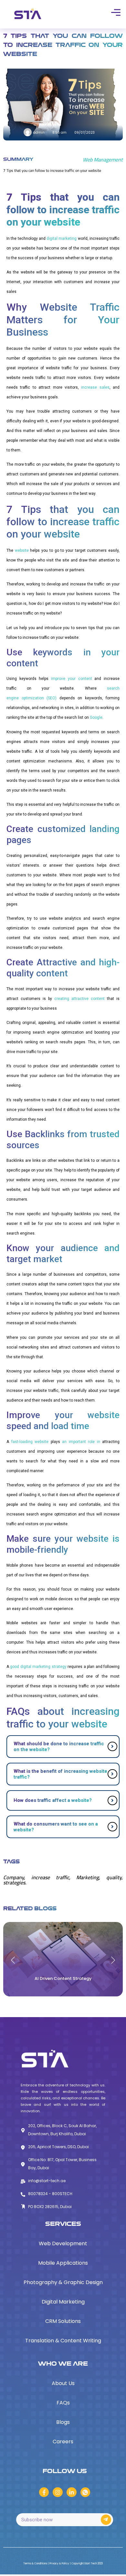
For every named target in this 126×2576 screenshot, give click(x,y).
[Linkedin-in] (72, 2492)
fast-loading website (30, 1442)
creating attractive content (79, 999)
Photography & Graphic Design (63, 2282)
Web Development (63, 2243)
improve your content (71, 679)
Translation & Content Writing (63, 2341)
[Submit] (106, 2520)
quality (114, 1877)
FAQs (63, 2403)
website (22, 550)
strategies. (15, 1882)
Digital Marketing (63, 2302)
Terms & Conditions (36, 2564)
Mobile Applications (63, 2263)
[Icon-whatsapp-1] (85, 2492)
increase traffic (50, 1877)
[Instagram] (58, 2492)
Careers (63, 2442)
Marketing (88, 1877)
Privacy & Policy (60, 2564)
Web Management (103, 160)
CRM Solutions (63, 2321)
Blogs (63, 2422)
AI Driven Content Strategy (63, 1978)
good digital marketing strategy (38, 1667)
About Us (63, 2383)
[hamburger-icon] (115, 13)
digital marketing (62, 239)
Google (96, 717)
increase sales (95, 387)
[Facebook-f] (44, 2492)
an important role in (81, 1442)
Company (14, 1877)
